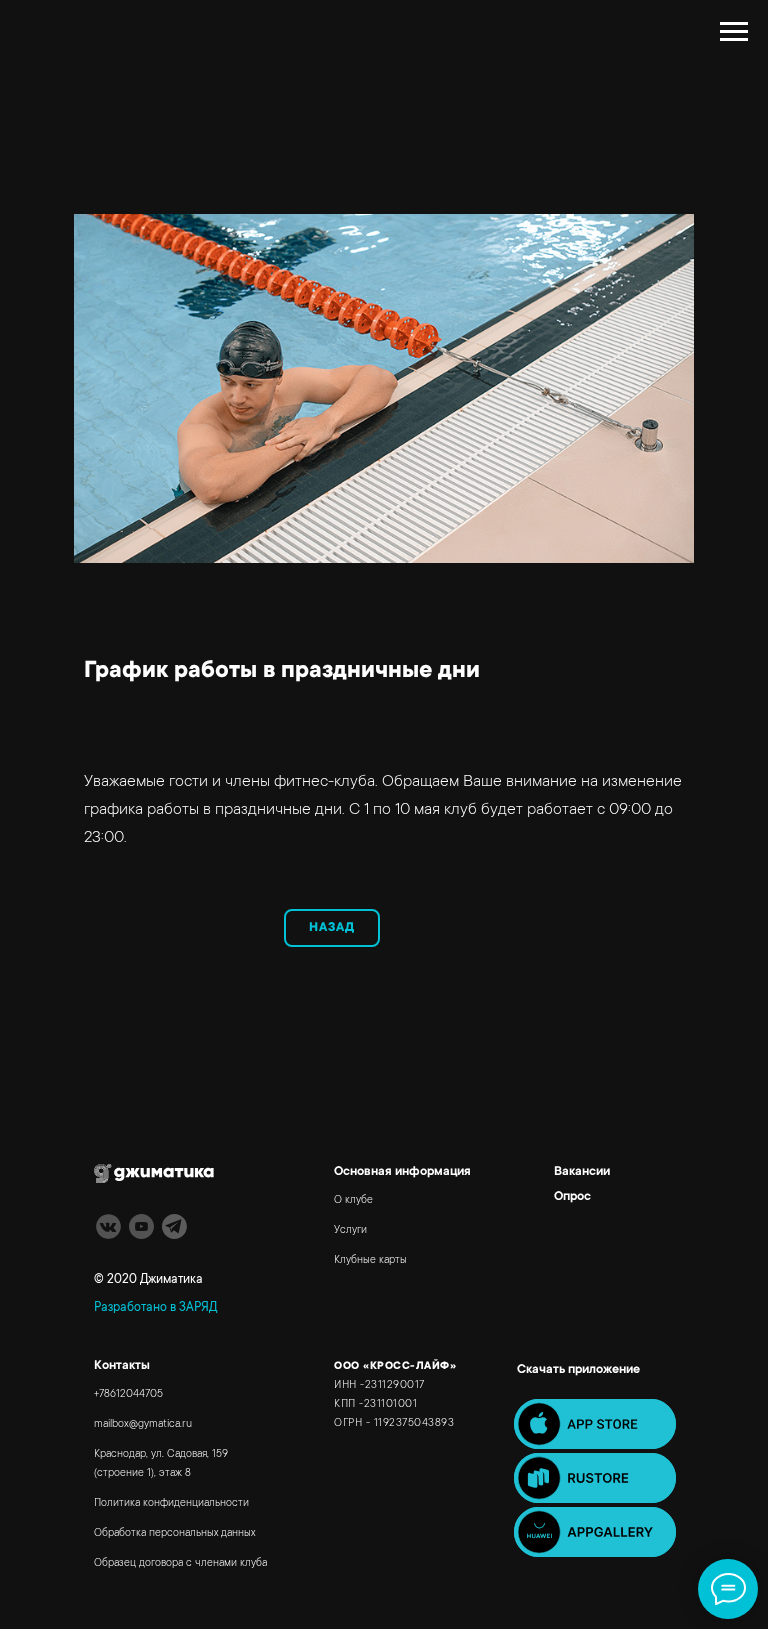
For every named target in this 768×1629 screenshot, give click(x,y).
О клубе (353, 1201)
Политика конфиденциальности (171, 1504)
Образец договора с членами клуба (180, 1564)
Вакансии (582, 1172)
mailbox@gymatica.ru (143, 1425)
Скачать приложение (578, 1370)
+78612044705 (128, 1395)
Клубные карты (370, 1261)
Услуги (350, 1231)
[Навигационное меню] (734, 32)
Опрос (572, 1197)
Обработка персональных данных (174, 1534)
